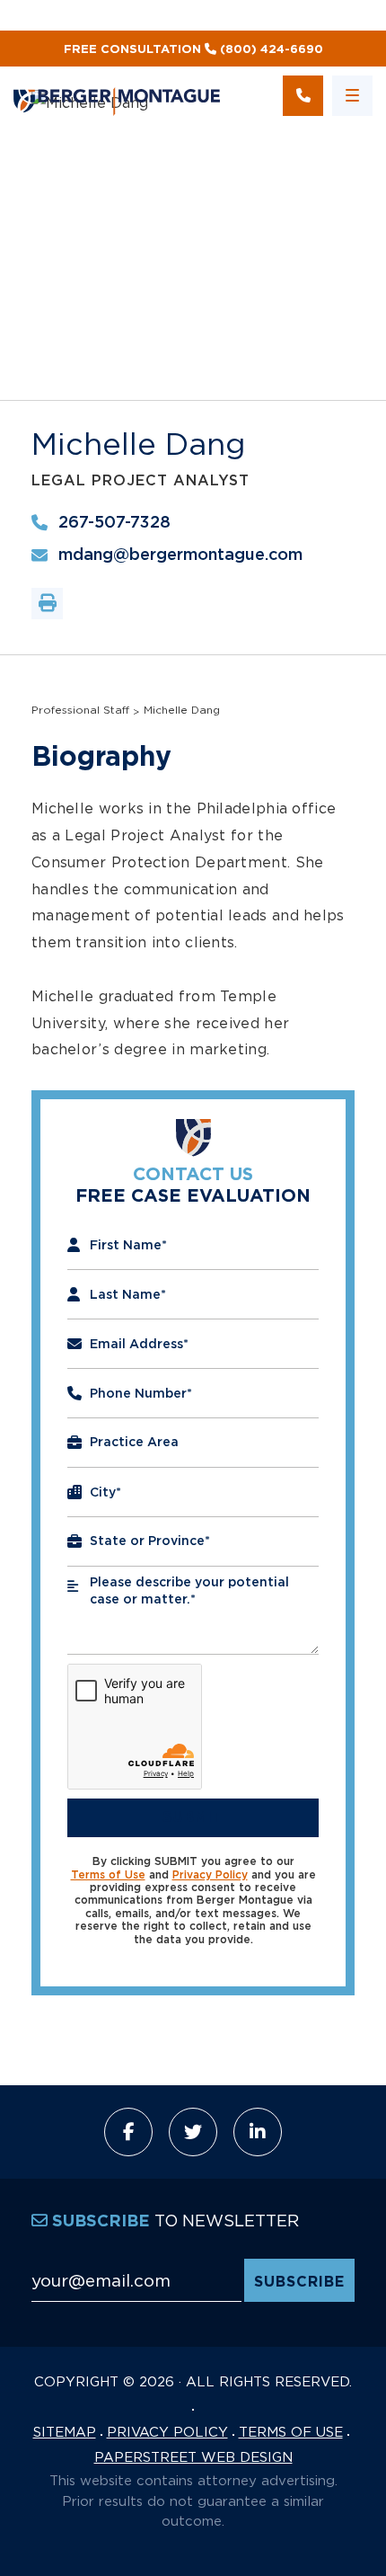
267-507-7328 (114, 523)
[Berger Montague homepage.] (121, 96)
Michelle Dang (182, 710)
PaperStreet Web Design (193, 2456)
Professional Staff (80, 710)
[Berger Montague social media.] (128, 2132)
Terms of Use (108, 1875)
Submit (193, 1817)
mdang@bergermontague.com (180, 555)
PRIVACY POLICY (167, 2431)
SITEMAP (65, 2431)
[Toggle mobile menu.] (352, 96)
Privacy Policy (210, 1875)
